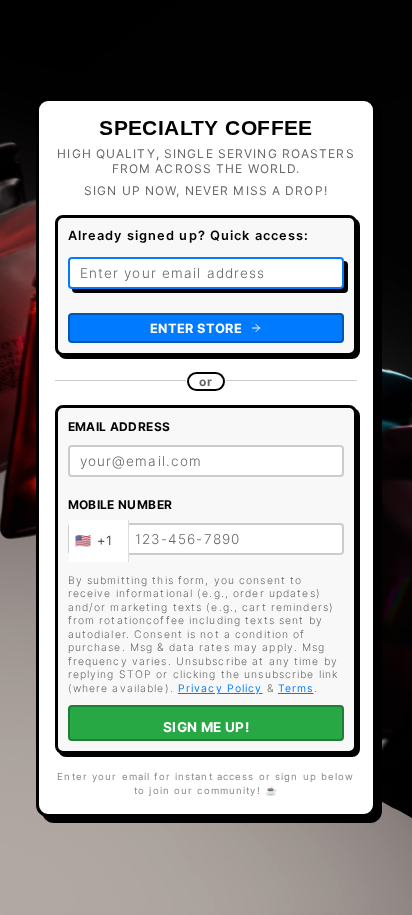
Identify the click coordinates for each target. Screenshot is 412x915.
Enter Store (196, 328)
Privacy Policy (220, 688)
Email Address (119, 426)
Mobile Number (120, 504)
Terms (296, 688)
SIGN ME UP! (206, 727)
